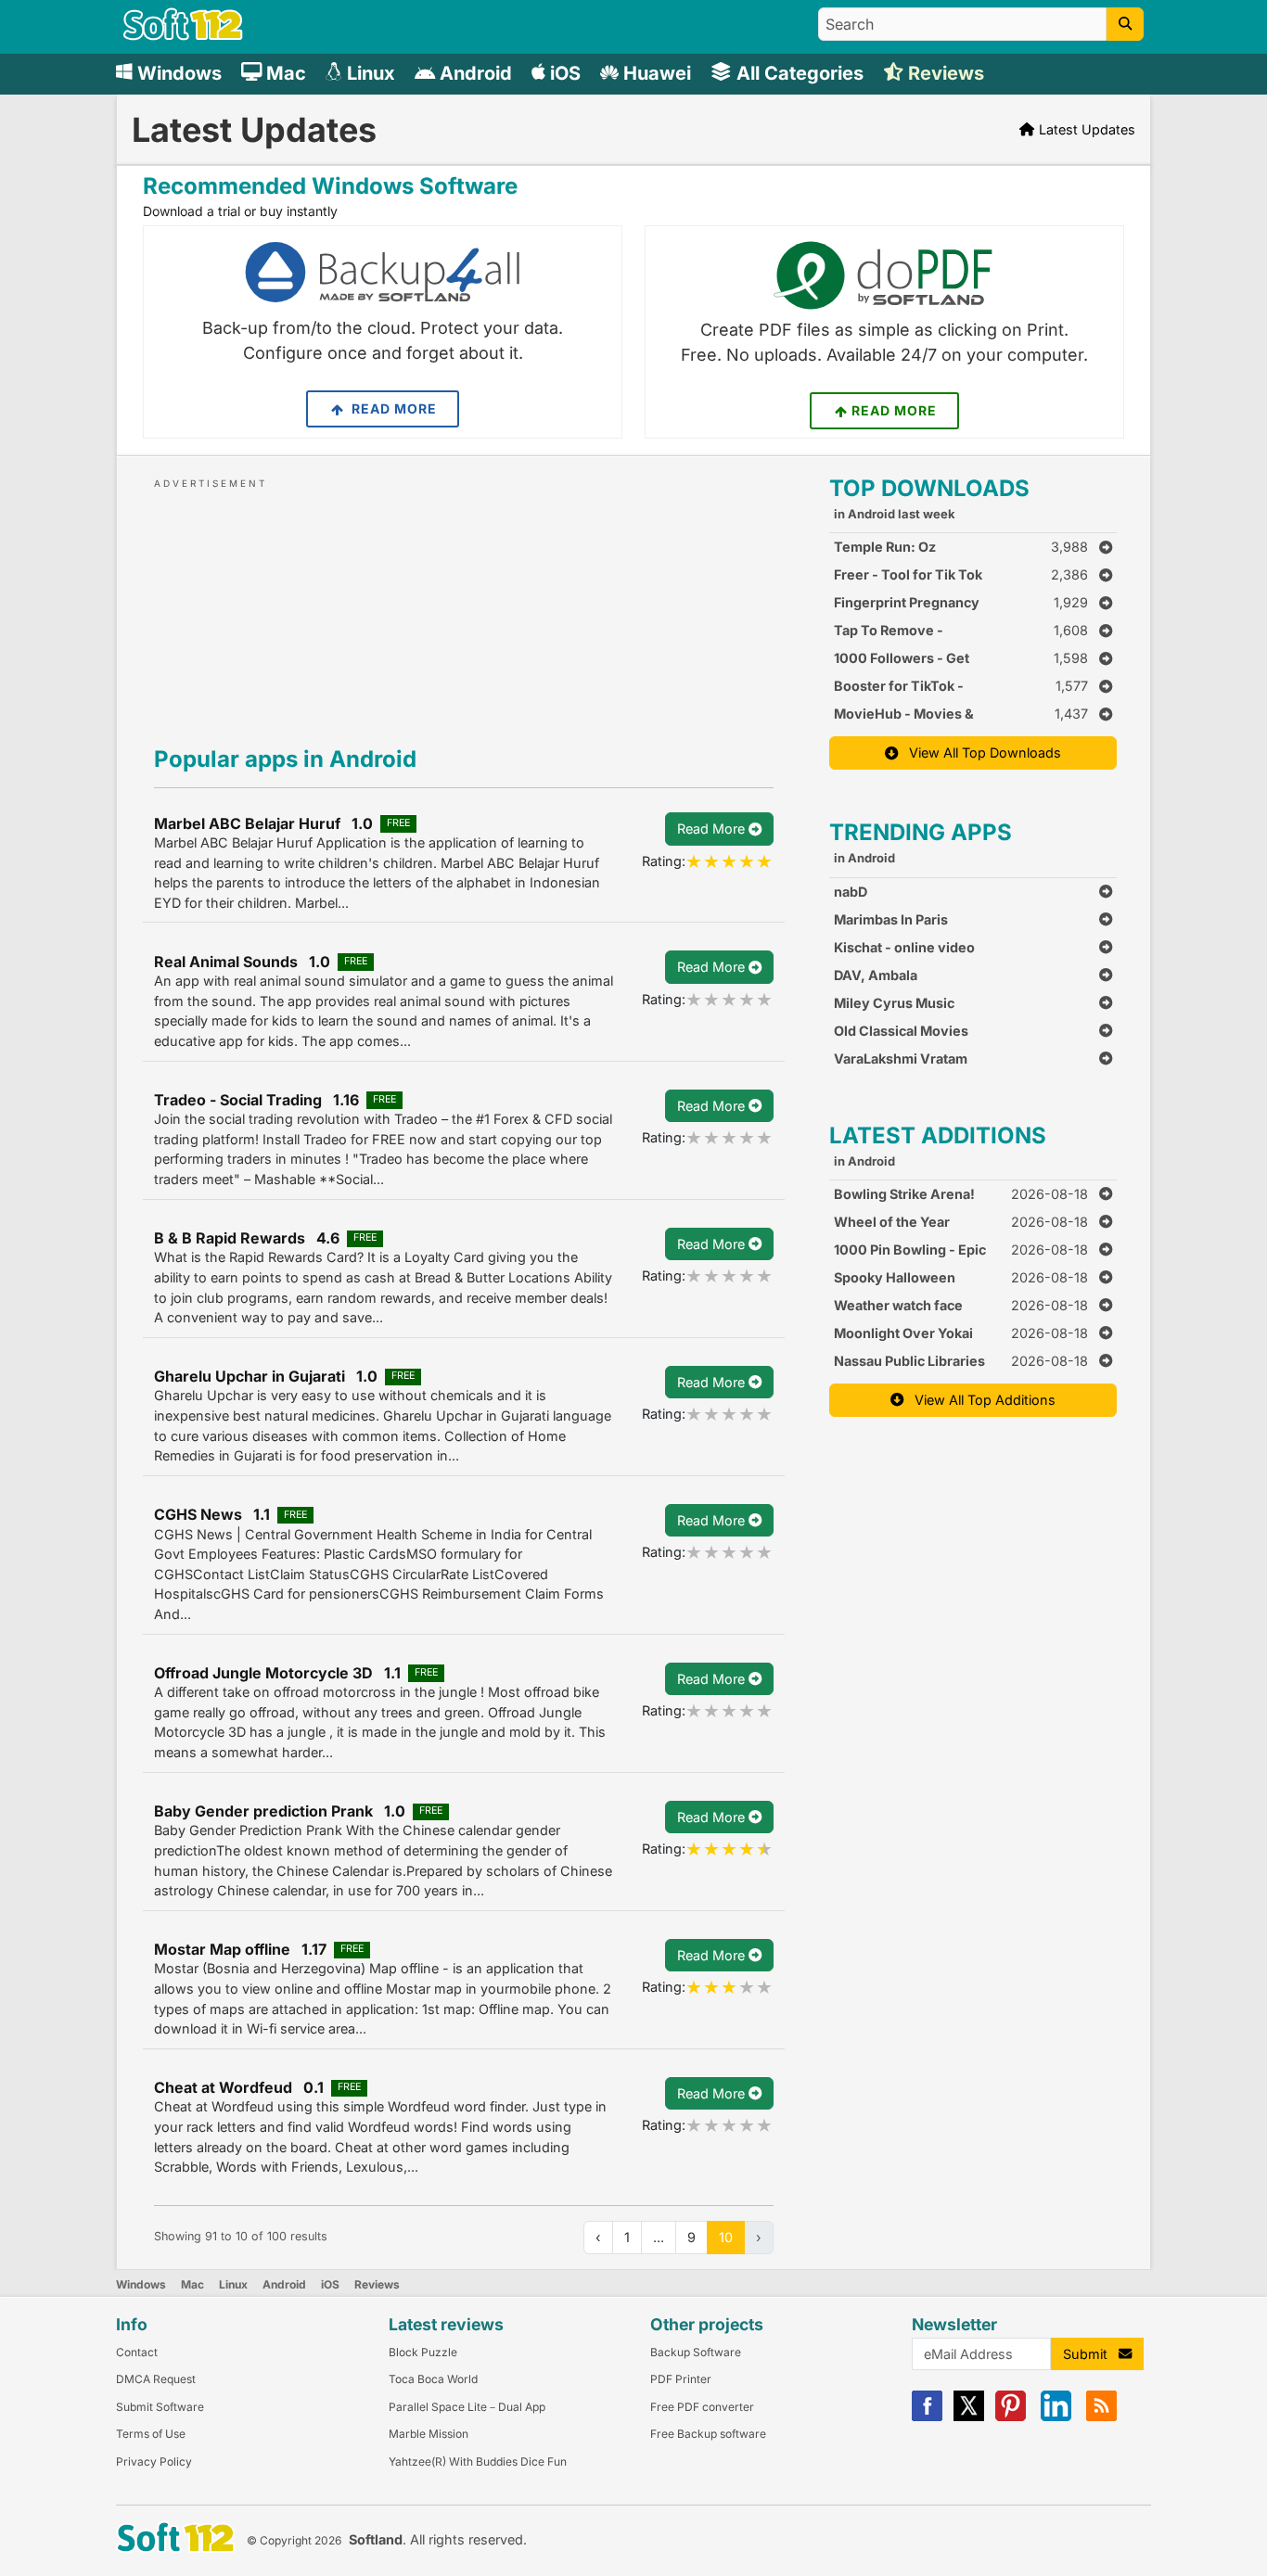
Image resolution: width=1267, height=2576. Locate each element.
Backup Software (696, 2352)
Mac (192, 2284)
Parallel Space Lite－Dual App (467, 2407)
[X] (969, 2417)
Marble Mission (429, 2434)
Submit (1091, 2354)
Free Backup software (708, 2434)
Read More (392, 408)
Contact (137, 2352)
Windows (141, 2284)
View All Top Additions (979, 1400)
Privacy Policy (154, 2461)
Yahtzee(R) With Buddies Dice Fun (478, 2461)
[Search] (1125, 24)
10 (726, 2237)
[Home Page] (183, 36)
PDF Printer (681, 2379)
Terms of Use (151, 2434)
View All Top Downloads (979, 752)
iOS (330, 2284)
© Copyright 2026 (294, 2540)
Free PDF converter (702, 2407)
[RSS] (1101, 2417)
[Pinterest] (1011, 2417)
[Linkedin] (1056, 2417)
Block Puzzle (423, 2352)
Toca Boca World (433, 2379)
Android (284, 2284)
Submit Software (160, 2407)
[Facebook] (927, 2417)
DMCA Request (156, 2379)
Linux (233, 2284)
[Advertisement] (464, 608)
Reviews (377, 2284)
